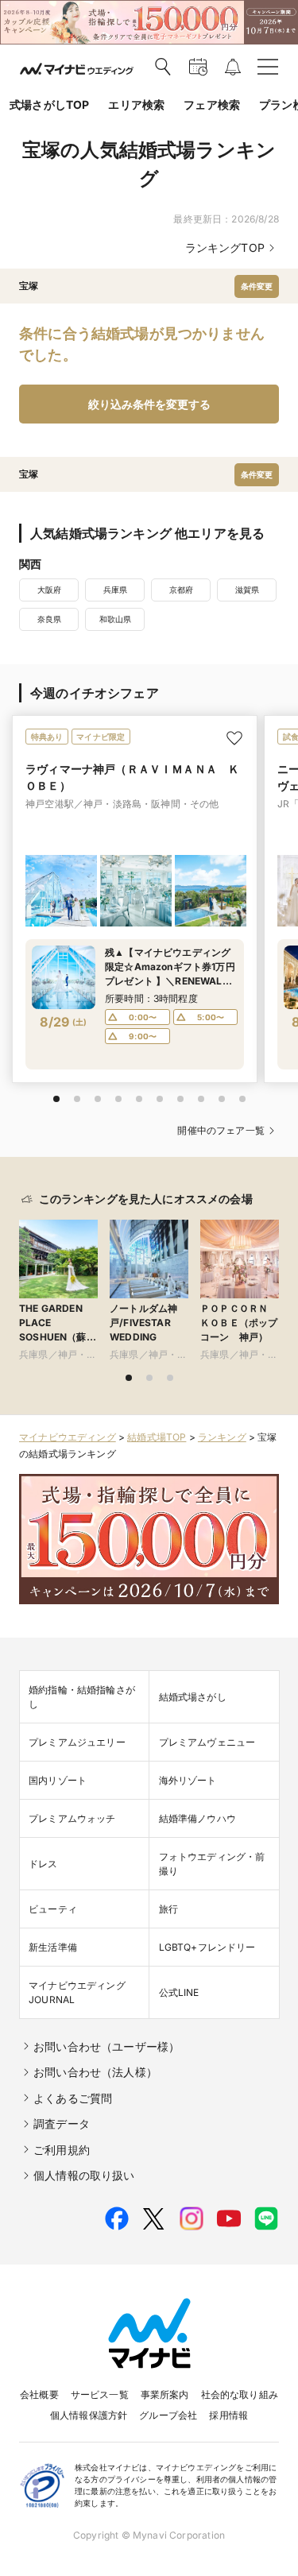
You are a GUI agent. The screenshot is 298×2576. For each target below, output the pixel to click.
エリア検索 (136, 104)
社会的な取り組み (240, 2394)
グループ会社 (168, 2415)
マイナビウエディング (68, 1437)
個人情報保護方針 (89, 2415)
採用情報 (228, 2415)
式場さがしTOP (49, 104)
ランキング (222, 1437)
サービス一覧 (100, 2394)
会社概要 (39, 2394)
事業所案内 (165, 2394)
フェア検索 (212, 104)
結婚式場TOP (157, 1437)
